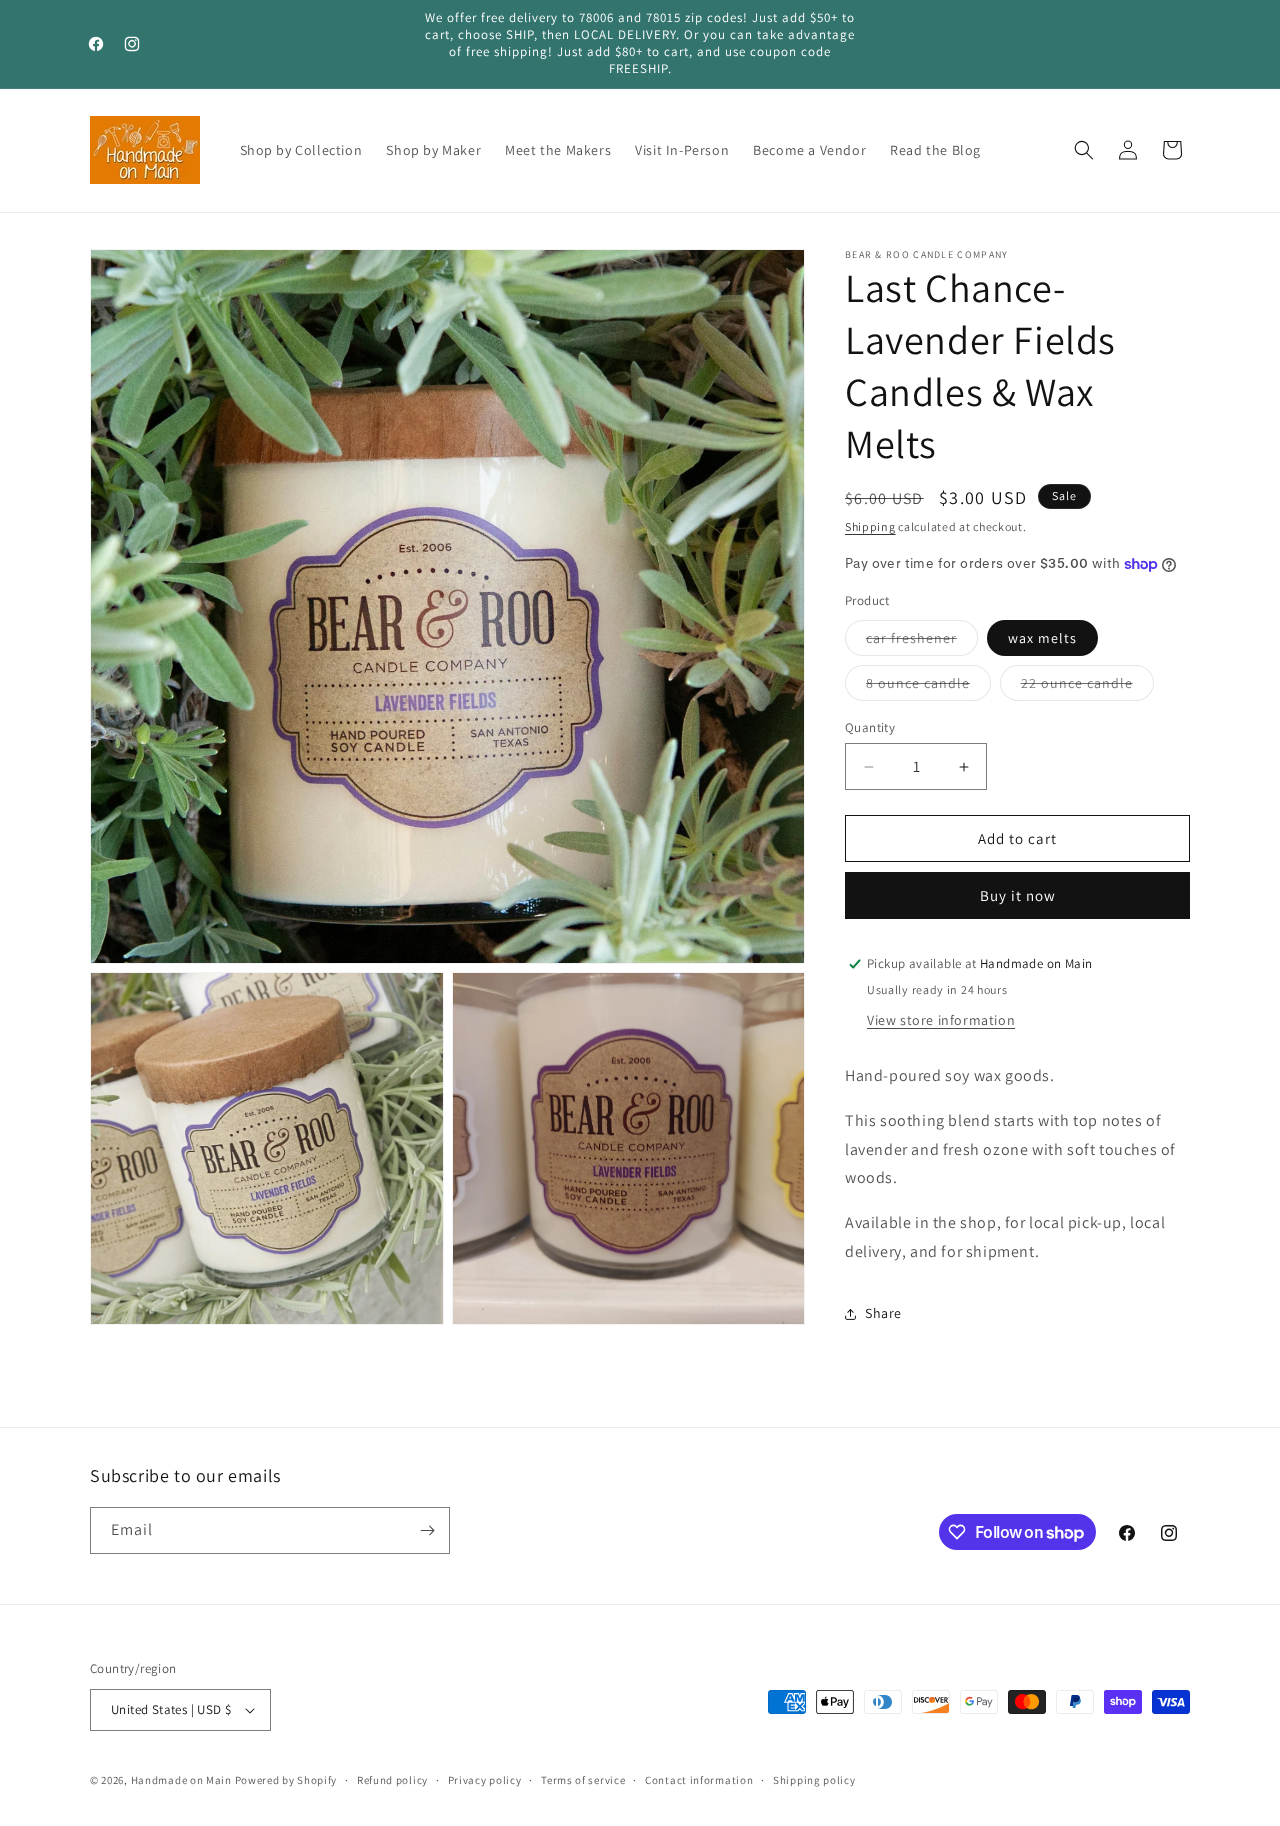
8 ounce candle (928, 687)
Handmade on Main (181, 1780)
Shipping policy (814, 1780)
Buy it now (1018, 895)
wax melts (1042, 638)
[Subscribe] (427, 1530)
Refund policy (392, 1780)
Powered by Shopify (286, 1780)
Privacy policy (485, 1780)
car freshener (922, 642)
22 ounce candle (1087, 687)
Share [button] (883, 1313)
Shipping (870, 526)
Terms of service (583, 1780)
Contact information (699, 1780)
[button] (1084, 150)
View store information (941, 1020)
